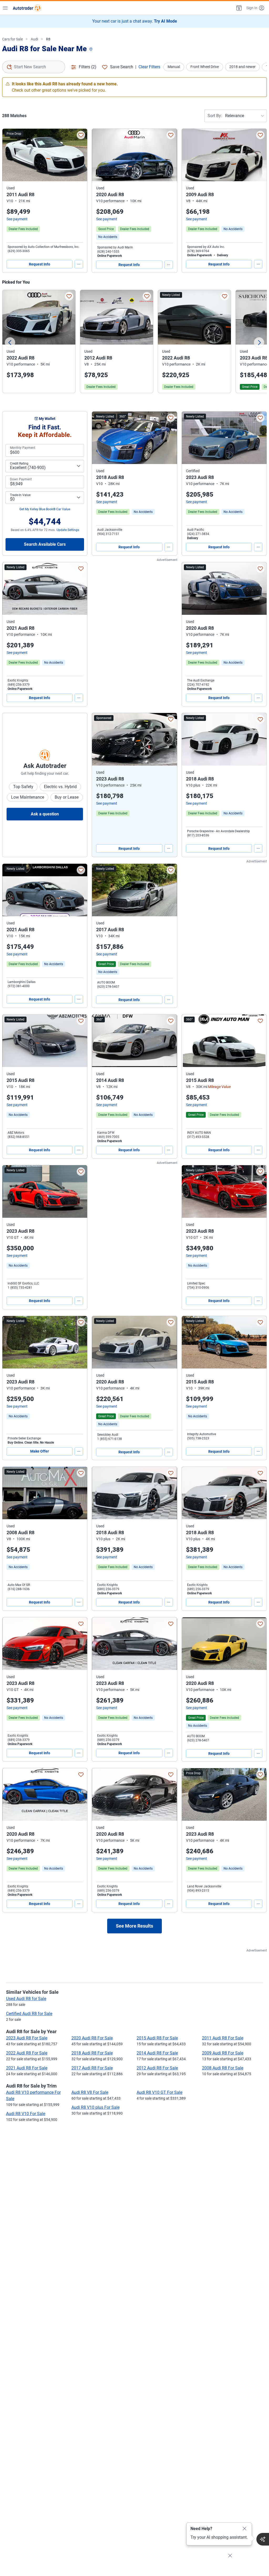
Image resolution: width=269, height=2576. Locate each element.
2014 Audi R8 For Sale (157, 2053)
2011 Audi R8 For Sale (223, 2038)
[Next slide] (259, 342)
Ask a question (45, 814)
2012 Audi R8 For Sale (157, 2068)
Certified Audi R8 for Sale (29, 2014)
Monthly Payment (23, 448)
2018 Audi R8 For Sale (92, 2053)
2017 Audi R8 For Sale (92, 2068)
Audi (34, 39)
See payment (17, 219)
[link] (108, 237)
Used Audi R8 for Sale (26, 1999)
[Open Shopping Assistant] (263, 2539)
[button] (239, 8)
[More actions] (79, 264)
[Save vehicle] (81, 135)
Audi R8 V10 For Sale (26, 2114)
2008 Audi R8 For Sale (223, 2068)
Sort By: (215, 116)
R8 (48, 39)
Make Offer (40, 1451)
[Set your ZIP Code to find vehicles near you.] (91, 50)
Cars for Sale (12, 39)
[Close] (245, 2529)
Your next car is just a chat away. (135, 21)
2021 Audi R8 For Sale (27, 2068)
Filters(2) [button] (88, 67)
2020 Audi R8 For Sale (92, 2038)
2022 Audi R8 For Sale (27, 2053)
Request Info (40, 264)
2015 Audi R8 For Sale (157, 2038)
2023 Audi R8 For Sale (27, 2038)
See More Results (134, 1926)
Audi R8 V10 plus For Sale (95, 2107)
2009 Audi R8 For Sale (223, 2053)
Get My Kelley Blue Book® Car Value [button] (45, 509)
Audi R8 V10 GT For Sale (159, 2092)
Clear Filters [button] (149, 67)
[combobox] (34, 67)
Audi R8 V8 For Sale (90, 2092)
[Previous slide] (10, 342)
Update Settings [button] (68, 530)
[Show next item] (168, 739)
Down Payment (21, 479)
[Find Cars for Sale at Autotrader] (27, 8)
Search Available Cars (45, 544)
